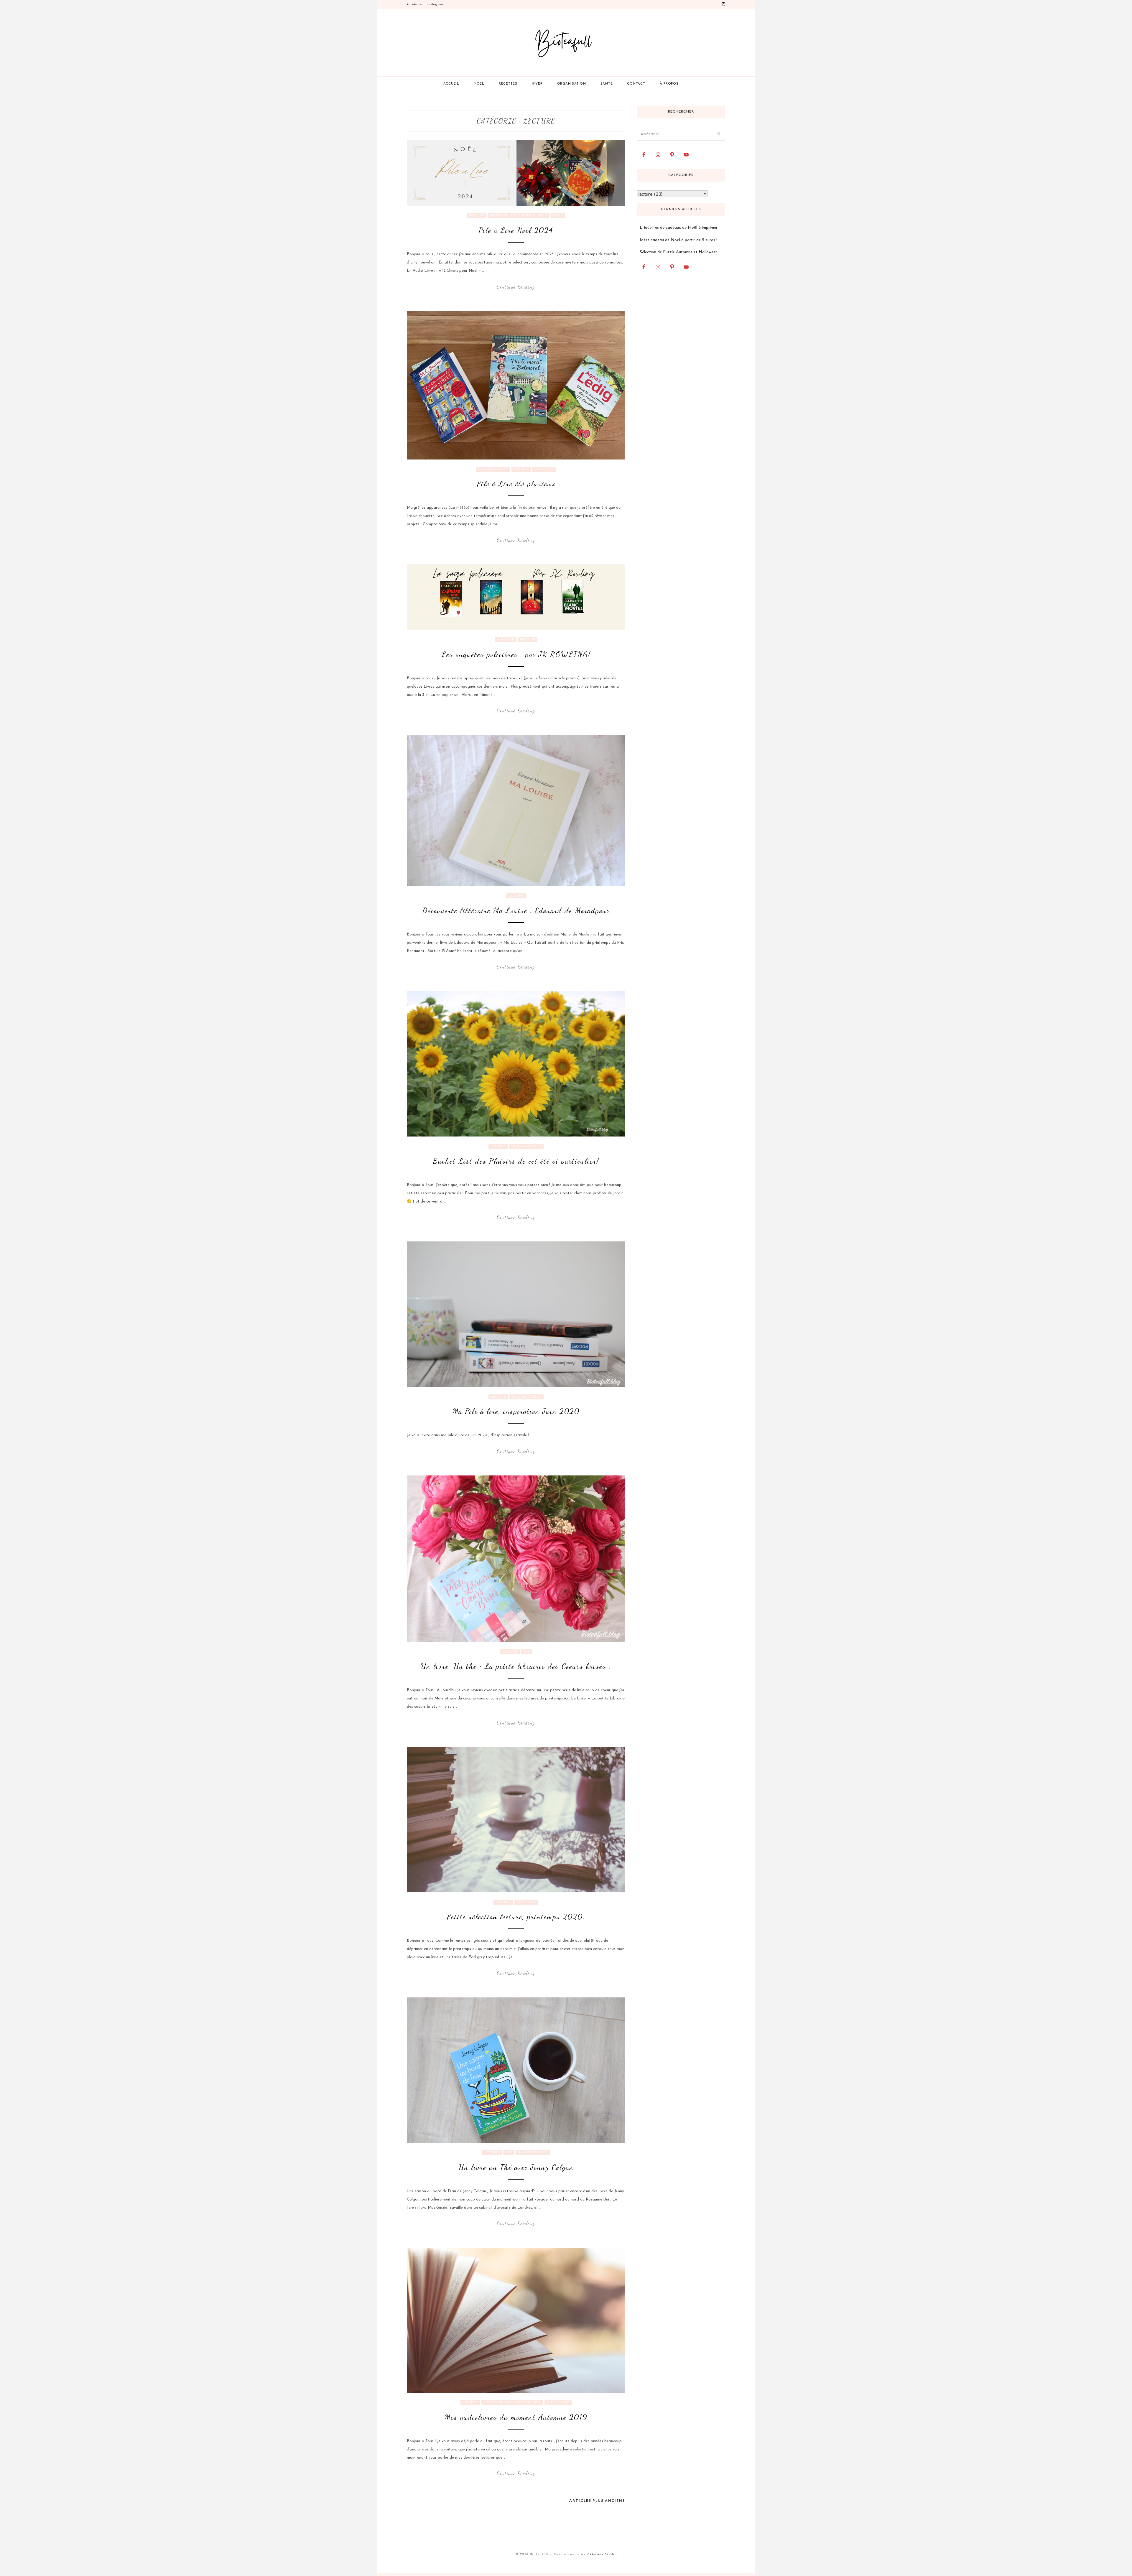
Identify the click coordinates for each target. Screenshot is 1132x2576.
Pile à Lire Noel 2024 (516, 230)
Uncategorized (526, 1146)
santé (607, 84)
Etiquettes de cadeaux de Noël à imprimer (679, 228)
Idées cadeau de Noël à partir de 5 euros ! (678, 240)
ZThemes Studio (602, 2554)
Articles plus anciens (597, 2500)
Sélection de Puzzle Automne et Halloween (679, 252)
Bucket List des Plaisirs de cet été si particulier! (516, 1161)
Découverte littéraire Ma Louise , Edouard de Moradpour (516, 910)
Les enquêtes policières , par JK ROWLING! (516, 654)
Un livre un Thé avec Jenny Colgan (516, 2167)
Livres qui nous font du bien (519, 216)
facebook (414, 5)
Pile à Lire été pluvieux (516, 484)
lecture (477, 216)
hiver (537, 84)
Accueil (451, 84)
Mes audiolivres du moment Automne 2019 (516, 2417)
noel (479, 84)
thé (526, 1652)
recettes (508, 84)
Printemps (544, 469)
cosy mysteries (493, 469)
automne (506, 640)
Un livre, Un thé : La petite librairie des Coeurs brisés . (516, 1666)
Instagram (435, 5)
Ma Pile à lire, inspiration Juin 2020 (516, 1411)
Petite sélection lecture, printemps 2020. (516, 1917)
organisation (572, 84)
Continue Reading (516, 287)
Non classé (558, 2403)
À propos (669, 84)
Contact (636, 84)
